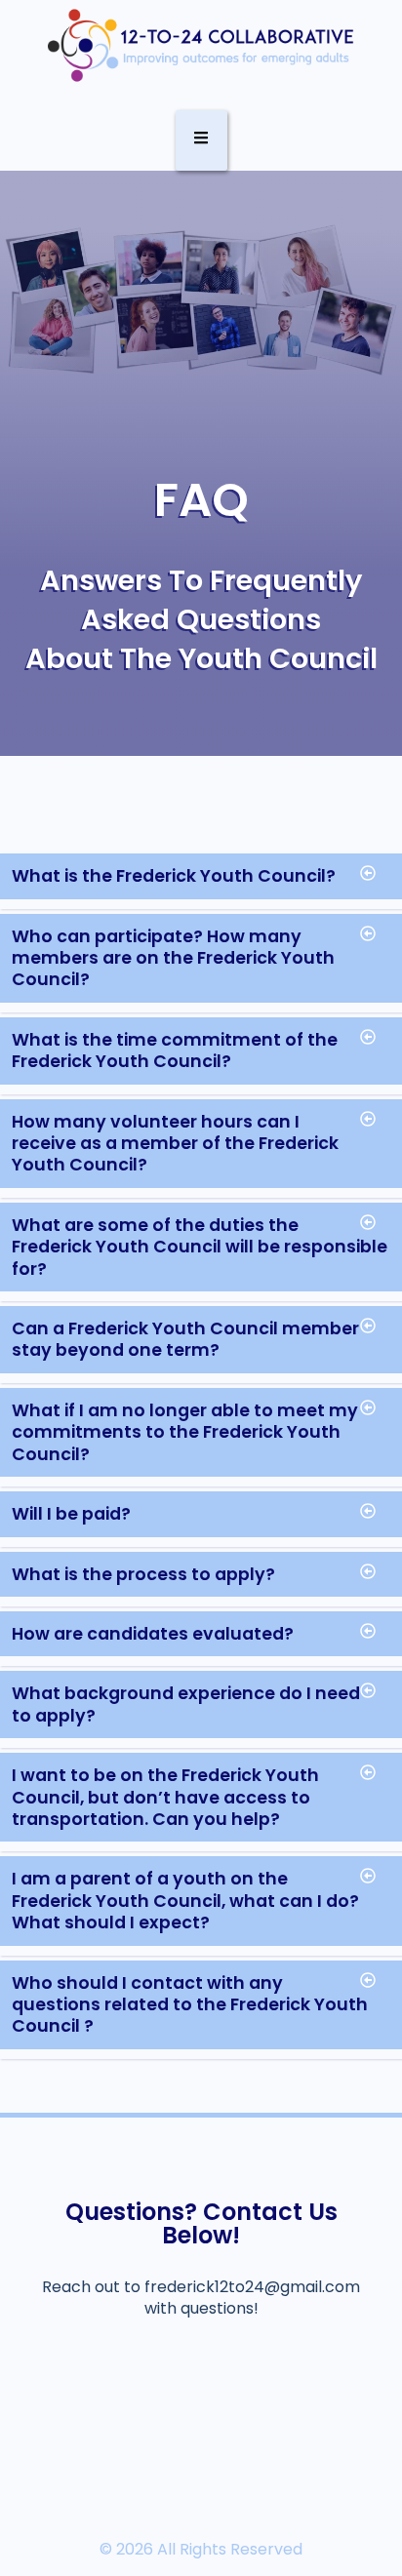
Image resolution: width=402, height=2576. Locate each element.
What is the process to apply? (143, 1574)
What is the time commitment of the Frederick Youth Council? (175, 1050)
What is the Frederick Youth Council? (174, 876)
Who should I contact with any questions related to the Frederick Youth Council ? (190, 2005)
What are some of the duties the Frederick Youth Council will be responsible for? (200, 1247)
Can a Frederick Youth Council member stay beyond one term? (185, 1339)
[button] (201, 881)
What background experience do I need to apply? (186, 1704)
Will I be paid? (71, 1514)
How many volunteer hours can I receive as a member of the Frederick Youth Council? (175, 1144)
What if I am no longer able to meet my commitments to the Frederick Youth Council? (185, 1432)
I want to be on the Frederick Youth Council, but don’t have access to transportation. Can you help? (165, 1797)
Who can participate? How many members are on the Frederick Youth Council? (173, 958)
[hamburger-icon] (201, 140)
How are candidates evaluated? (153, 1634)
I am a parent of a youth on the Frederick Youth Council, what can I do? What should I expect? (185, 1901)
